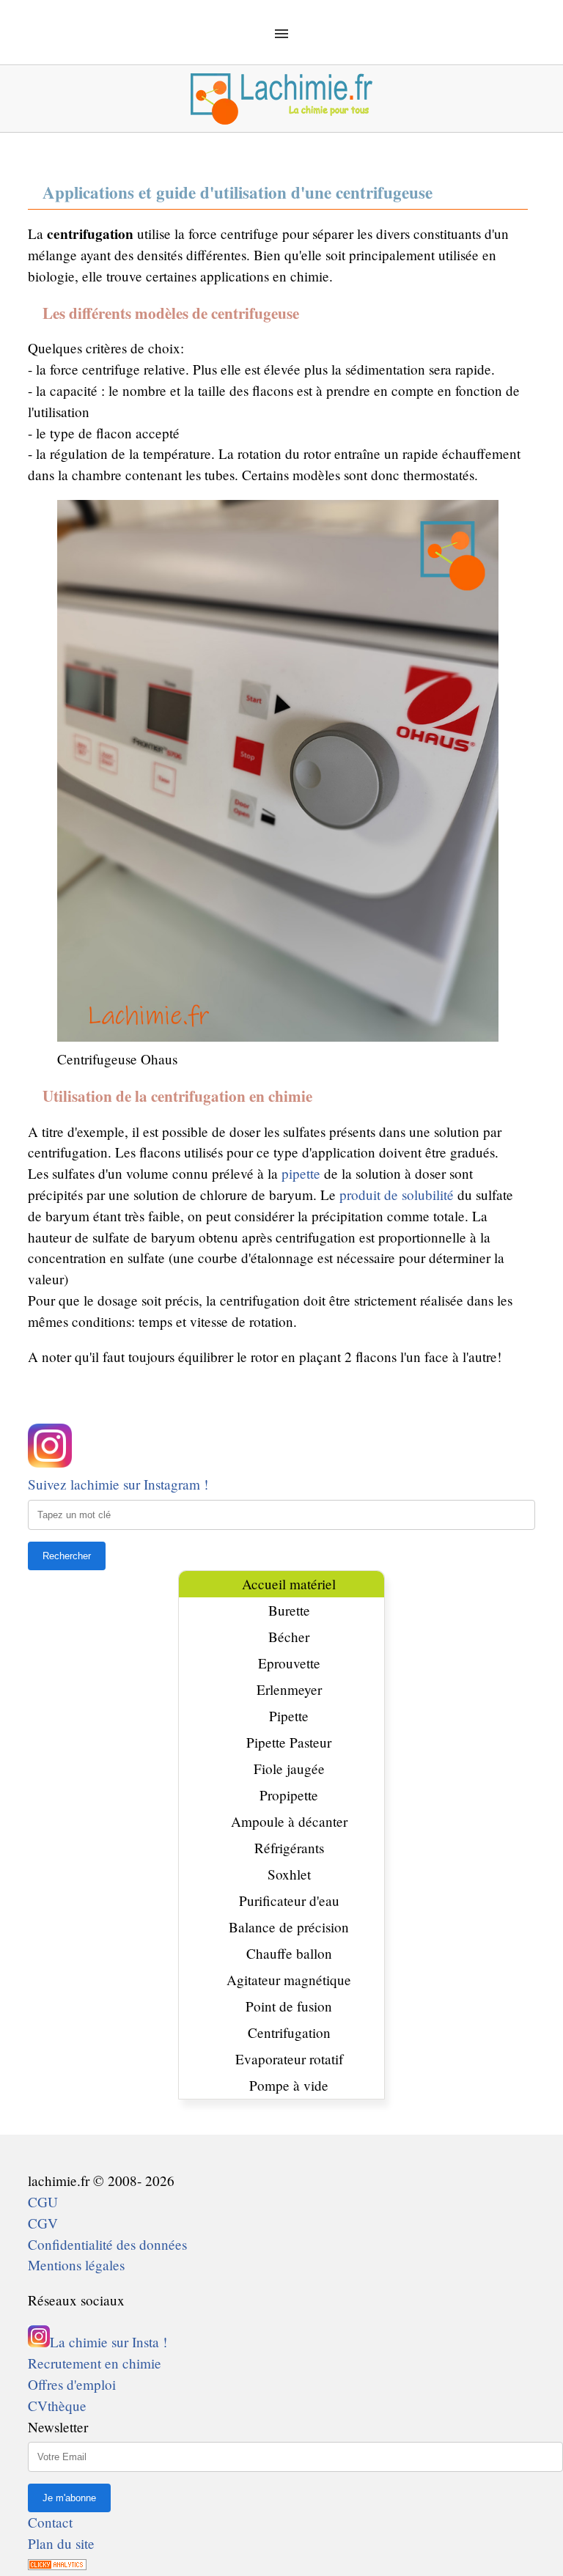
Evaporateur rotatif (289, 2059)
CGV (43, 2223)
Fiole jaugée (289, 1769)
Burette (289, 1610)
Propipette (289, 1795)
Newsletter (58, 2427)
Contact (50, 2522)
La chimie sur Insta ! (108, 2342)
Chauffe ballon (289, 1953)
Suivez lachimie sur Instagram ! (118, 1484)
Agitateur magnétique (289, 1980)
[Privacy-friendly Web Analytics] (57, 2565)
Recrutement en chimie (95, 2363)
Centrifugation (289, 2032)
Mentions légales (76, 2265)
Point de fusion (289, 2006)
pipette (301, 1173)
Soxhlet (289, 1874)
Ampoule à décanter (289, 1821)
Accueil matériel (289, 1584)
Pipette (289, 1716)
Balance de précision (289, 1927)
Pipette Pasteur (289, 1742)
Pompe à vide (289, 2085)
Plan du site (61, 2543)
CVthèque (57, 2406)
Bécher (289, 1637)
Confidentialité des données (107, 2244)
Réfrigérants (289, 1848)
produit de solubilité (397, 1195)
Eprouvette (289, 1663)
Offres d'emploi (72, 2384)
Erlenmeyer (289, 1689)
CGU (43, 2202)
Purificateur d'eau (289, 1900)
